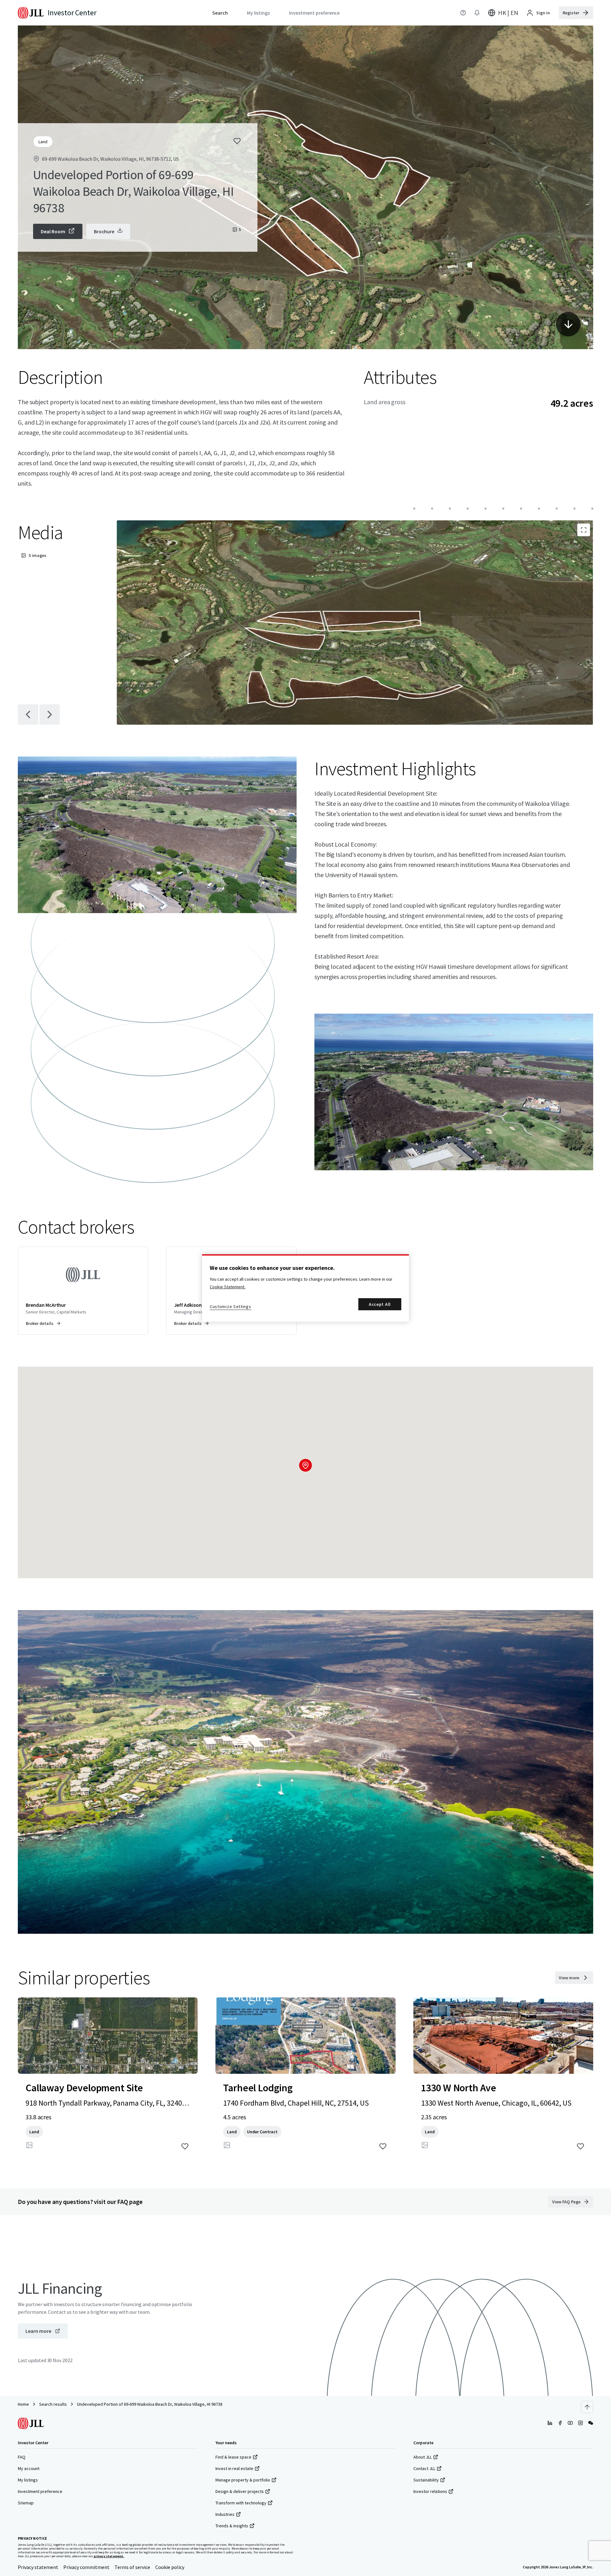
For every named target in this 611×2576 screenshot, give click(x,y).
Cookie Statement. (228, 1287)
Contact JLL (424, 2468)
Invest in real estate (234, 2468)
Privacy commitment (86, 2567)
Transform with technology (241, 2503)
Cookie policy (170, 2567)
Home (23, 2404)
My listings (28, 2480)
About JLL (423, 2457)
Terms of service (132, 2567)
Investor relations (430, 2491)
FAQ (22, 2457)
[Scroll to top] (587, 2407)
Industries (225, 2514)
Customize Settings (231, 1306)
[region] (305, 1288)
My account (29, 2468)
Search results (53, 2404)
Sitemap (26, 2503)
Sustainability (426, 2480)
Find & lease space (233, 2457)
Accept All (380, 1304)
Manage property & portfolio (243, 2480)
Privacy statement (38, 2567)
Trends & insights (232, 2526)
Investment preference (40, 2491)
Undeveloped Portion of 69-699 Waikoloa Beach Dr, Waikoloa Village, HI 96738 (150, 2404)
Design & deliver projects (240, 2491)
